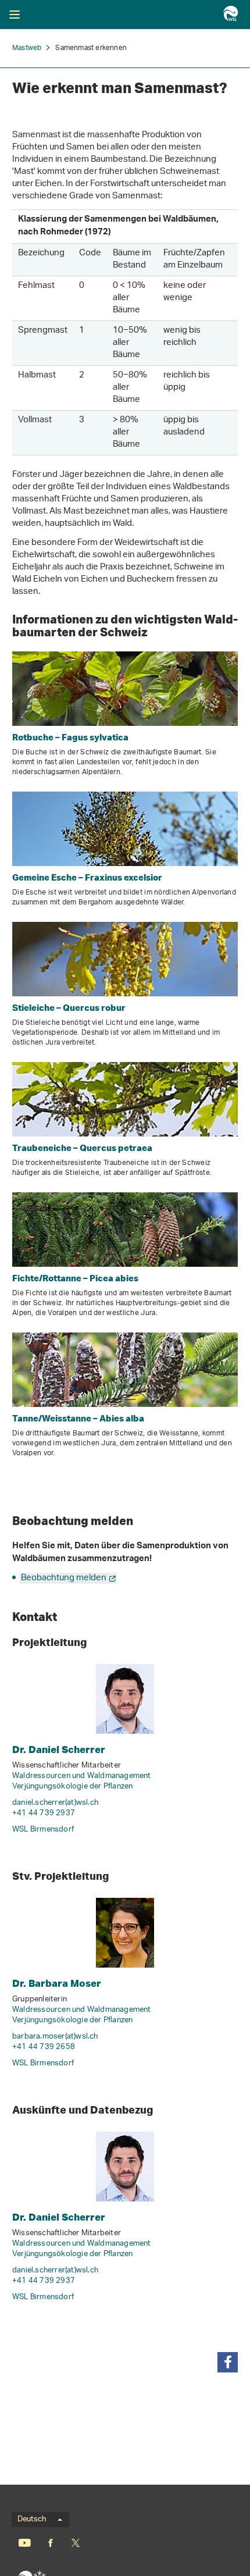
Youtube (25, 2543)
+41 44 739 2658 (44, 2047)
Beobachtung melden (64, 1578)
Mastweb (27, 48)
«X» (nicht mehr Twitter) (75, 2543)
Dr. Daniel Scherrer (59, 1749)
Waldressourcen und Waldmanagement (82, 1776)
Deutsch (32, 2520)
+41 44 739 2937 (44, 1813)
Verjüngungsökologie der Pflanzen (72, 1786)
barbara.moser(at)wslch (55, 2037)
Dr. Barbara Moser (57, 1983)
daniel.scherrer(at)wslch (55, 1803)
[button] (228, 2362)
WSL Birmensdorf (43, 1829)
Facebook (51, 2543)
